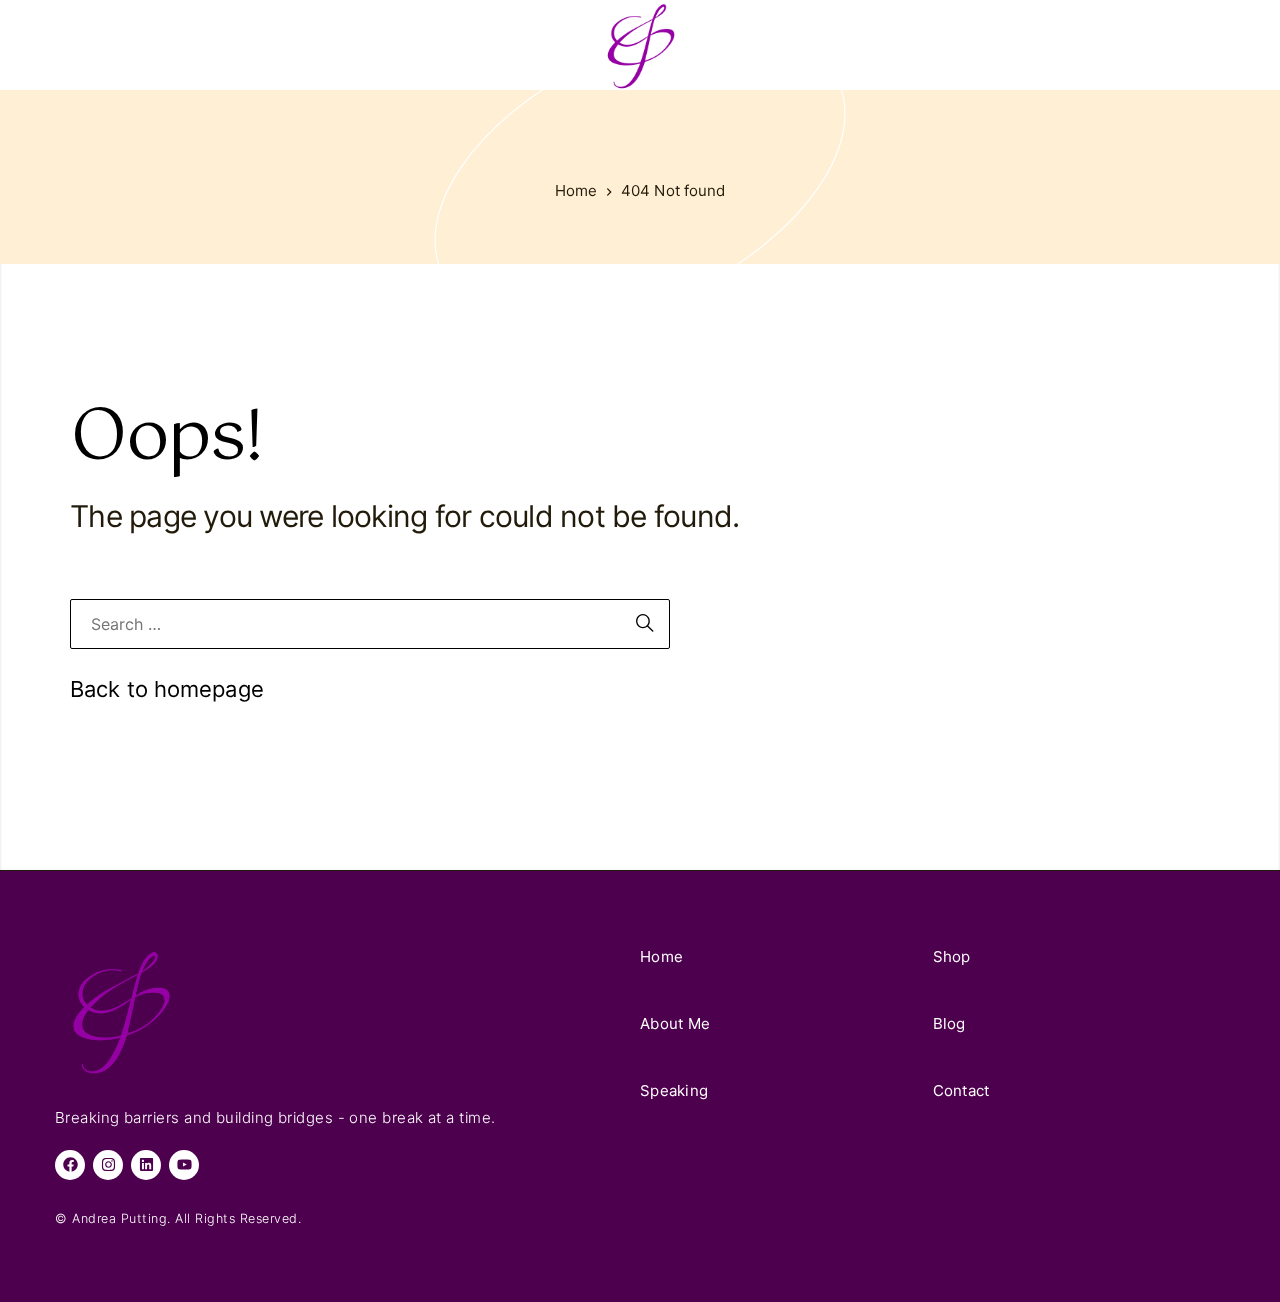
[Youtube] (184, 1165)
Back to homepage (167, 689)
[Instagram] (108, 1165)
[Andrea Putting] (640, 45)
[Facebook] (70, 1165)
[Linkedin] (146, 1165)
